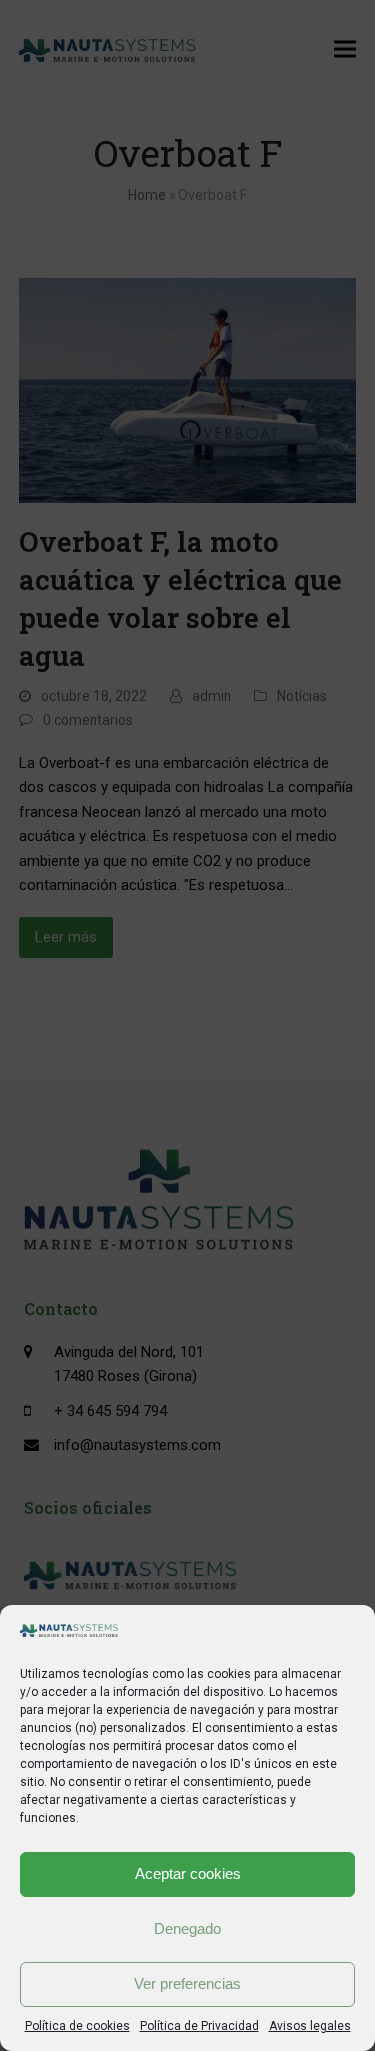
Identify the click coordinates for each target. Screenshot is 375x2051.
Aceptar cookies (188, 1873)
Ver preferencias (187, 1983)
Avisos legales (310, 2026)
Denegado (187, 1928)
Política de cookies (77, 2026)
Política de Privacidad (199, 2026)
